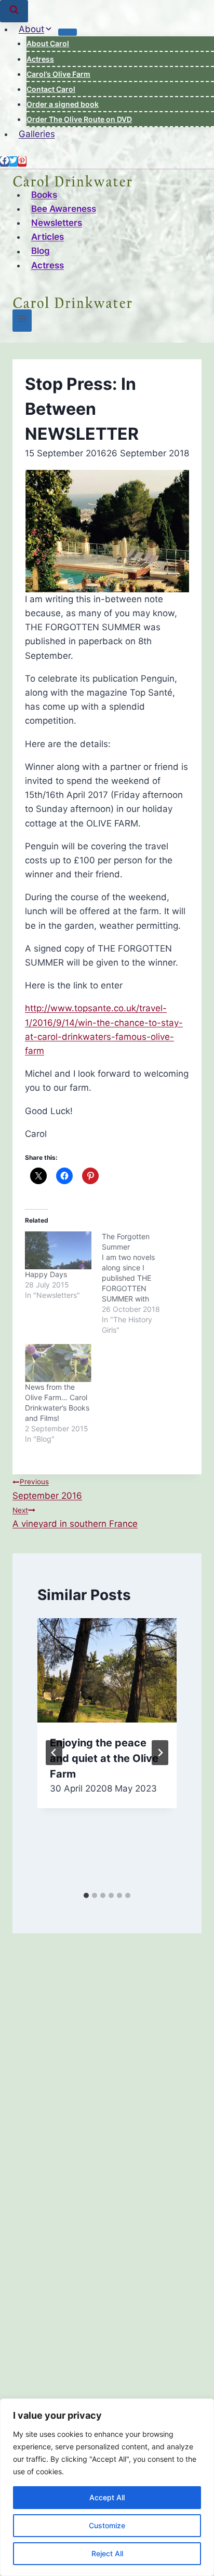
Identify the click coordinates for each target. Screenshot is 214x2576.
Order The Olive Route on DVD (79, 119)
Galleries (37, 134)
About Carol (48, 43)
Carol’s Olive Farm (58, 74)
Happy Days (46, 1274)
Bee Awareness (64, 209)
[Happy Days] (58, 1250)
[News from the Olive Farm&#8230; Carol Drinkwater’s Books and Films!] (58, 1363)
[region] (107, 2487)
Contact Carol (51, 89)
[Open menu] (22, 321)
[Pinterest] (22, 161)
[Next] (160, 1753)
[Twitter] (13, 161)
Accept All (107, 2497)
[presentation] (107, 1670)
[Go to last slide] (54, 1753)
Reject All (107, 2553)
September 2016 (47, 1489)
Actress (40, 59)
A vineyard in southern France (75, 1517)
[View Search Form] (14, 11)
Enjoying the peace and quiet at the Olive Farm (104, 1758)
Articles (48, 237)
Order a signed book (63, 104)
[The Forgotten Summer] (140, 1283)
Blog (41, 251)
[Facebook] (4, 161)
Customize (107, 2525)
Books (44, 195)
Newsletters (57, 223)
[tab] (86, 1895)
